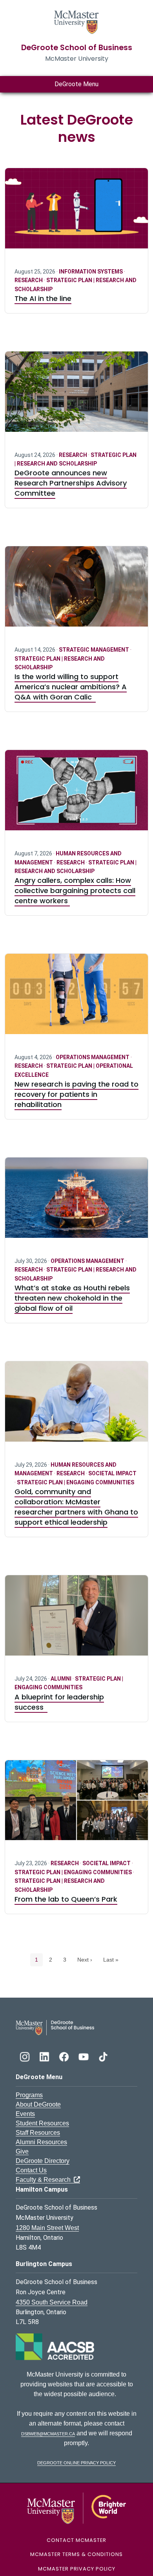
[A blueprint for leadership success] (76, 1620)
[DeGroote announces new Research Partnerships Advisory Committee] (76, 396)
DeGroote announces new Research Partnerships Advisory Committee (71, 483)
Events (25, 2114)
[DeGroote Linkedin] (45, 2056)
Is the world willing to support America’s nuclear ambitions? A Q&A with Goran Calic (71, 687)
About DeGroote (38, 2104)
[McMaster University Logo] (77, 2508)
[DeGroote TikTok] (103, 2056)
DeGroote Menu (76, 84)
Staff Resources (38, 2133)
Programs (29, 2095)
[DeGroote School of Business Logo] (55, 2027)
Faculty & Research (45, 2180)
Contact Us (31, 2170)
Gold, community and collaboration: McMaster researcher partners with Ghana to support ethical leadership (76, 1507)
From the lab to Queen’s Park (66, 1899)
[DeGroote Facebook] (65, 2056)
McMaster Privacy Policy (77, 2569)
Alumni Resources (41, 2142)
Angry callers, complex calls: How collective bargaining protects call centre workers (75, 890)
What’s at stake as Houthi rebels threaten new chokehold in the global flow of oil (72, 1298)
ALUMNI (62, 1679)
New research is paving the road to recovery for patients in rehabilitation (76, 1094)
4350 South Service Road (52, 2302)
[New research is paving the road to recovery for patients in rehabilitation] (76, 999)
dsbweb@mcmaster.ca (48, 2433)
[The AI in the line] (76, 213)
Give (22, 2151)
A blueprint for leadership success (59, 1702)
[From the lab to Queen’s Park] (76, 1805)
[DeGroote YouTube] (84, 2056)
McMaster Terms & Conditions (76, 2554)
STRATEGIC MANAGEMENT (95, 650)
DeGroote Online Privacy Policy (76, 2462)
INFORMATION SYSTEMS (91, 272)
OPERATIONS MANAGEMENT (93, 1057)
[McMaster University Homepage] (76, 21)
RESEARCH (29, 280)
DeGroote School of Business (77, 48)
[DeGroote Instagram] (25, 2056)
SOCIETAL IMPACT (112, 1473)
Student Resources (42, 2123)
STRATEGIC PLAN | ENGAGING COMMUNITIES (76, 1482)
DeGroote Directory (43, 2161)
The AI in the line (43, 298)
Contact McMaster (76, 2540)
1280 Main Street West (47, 2228)
